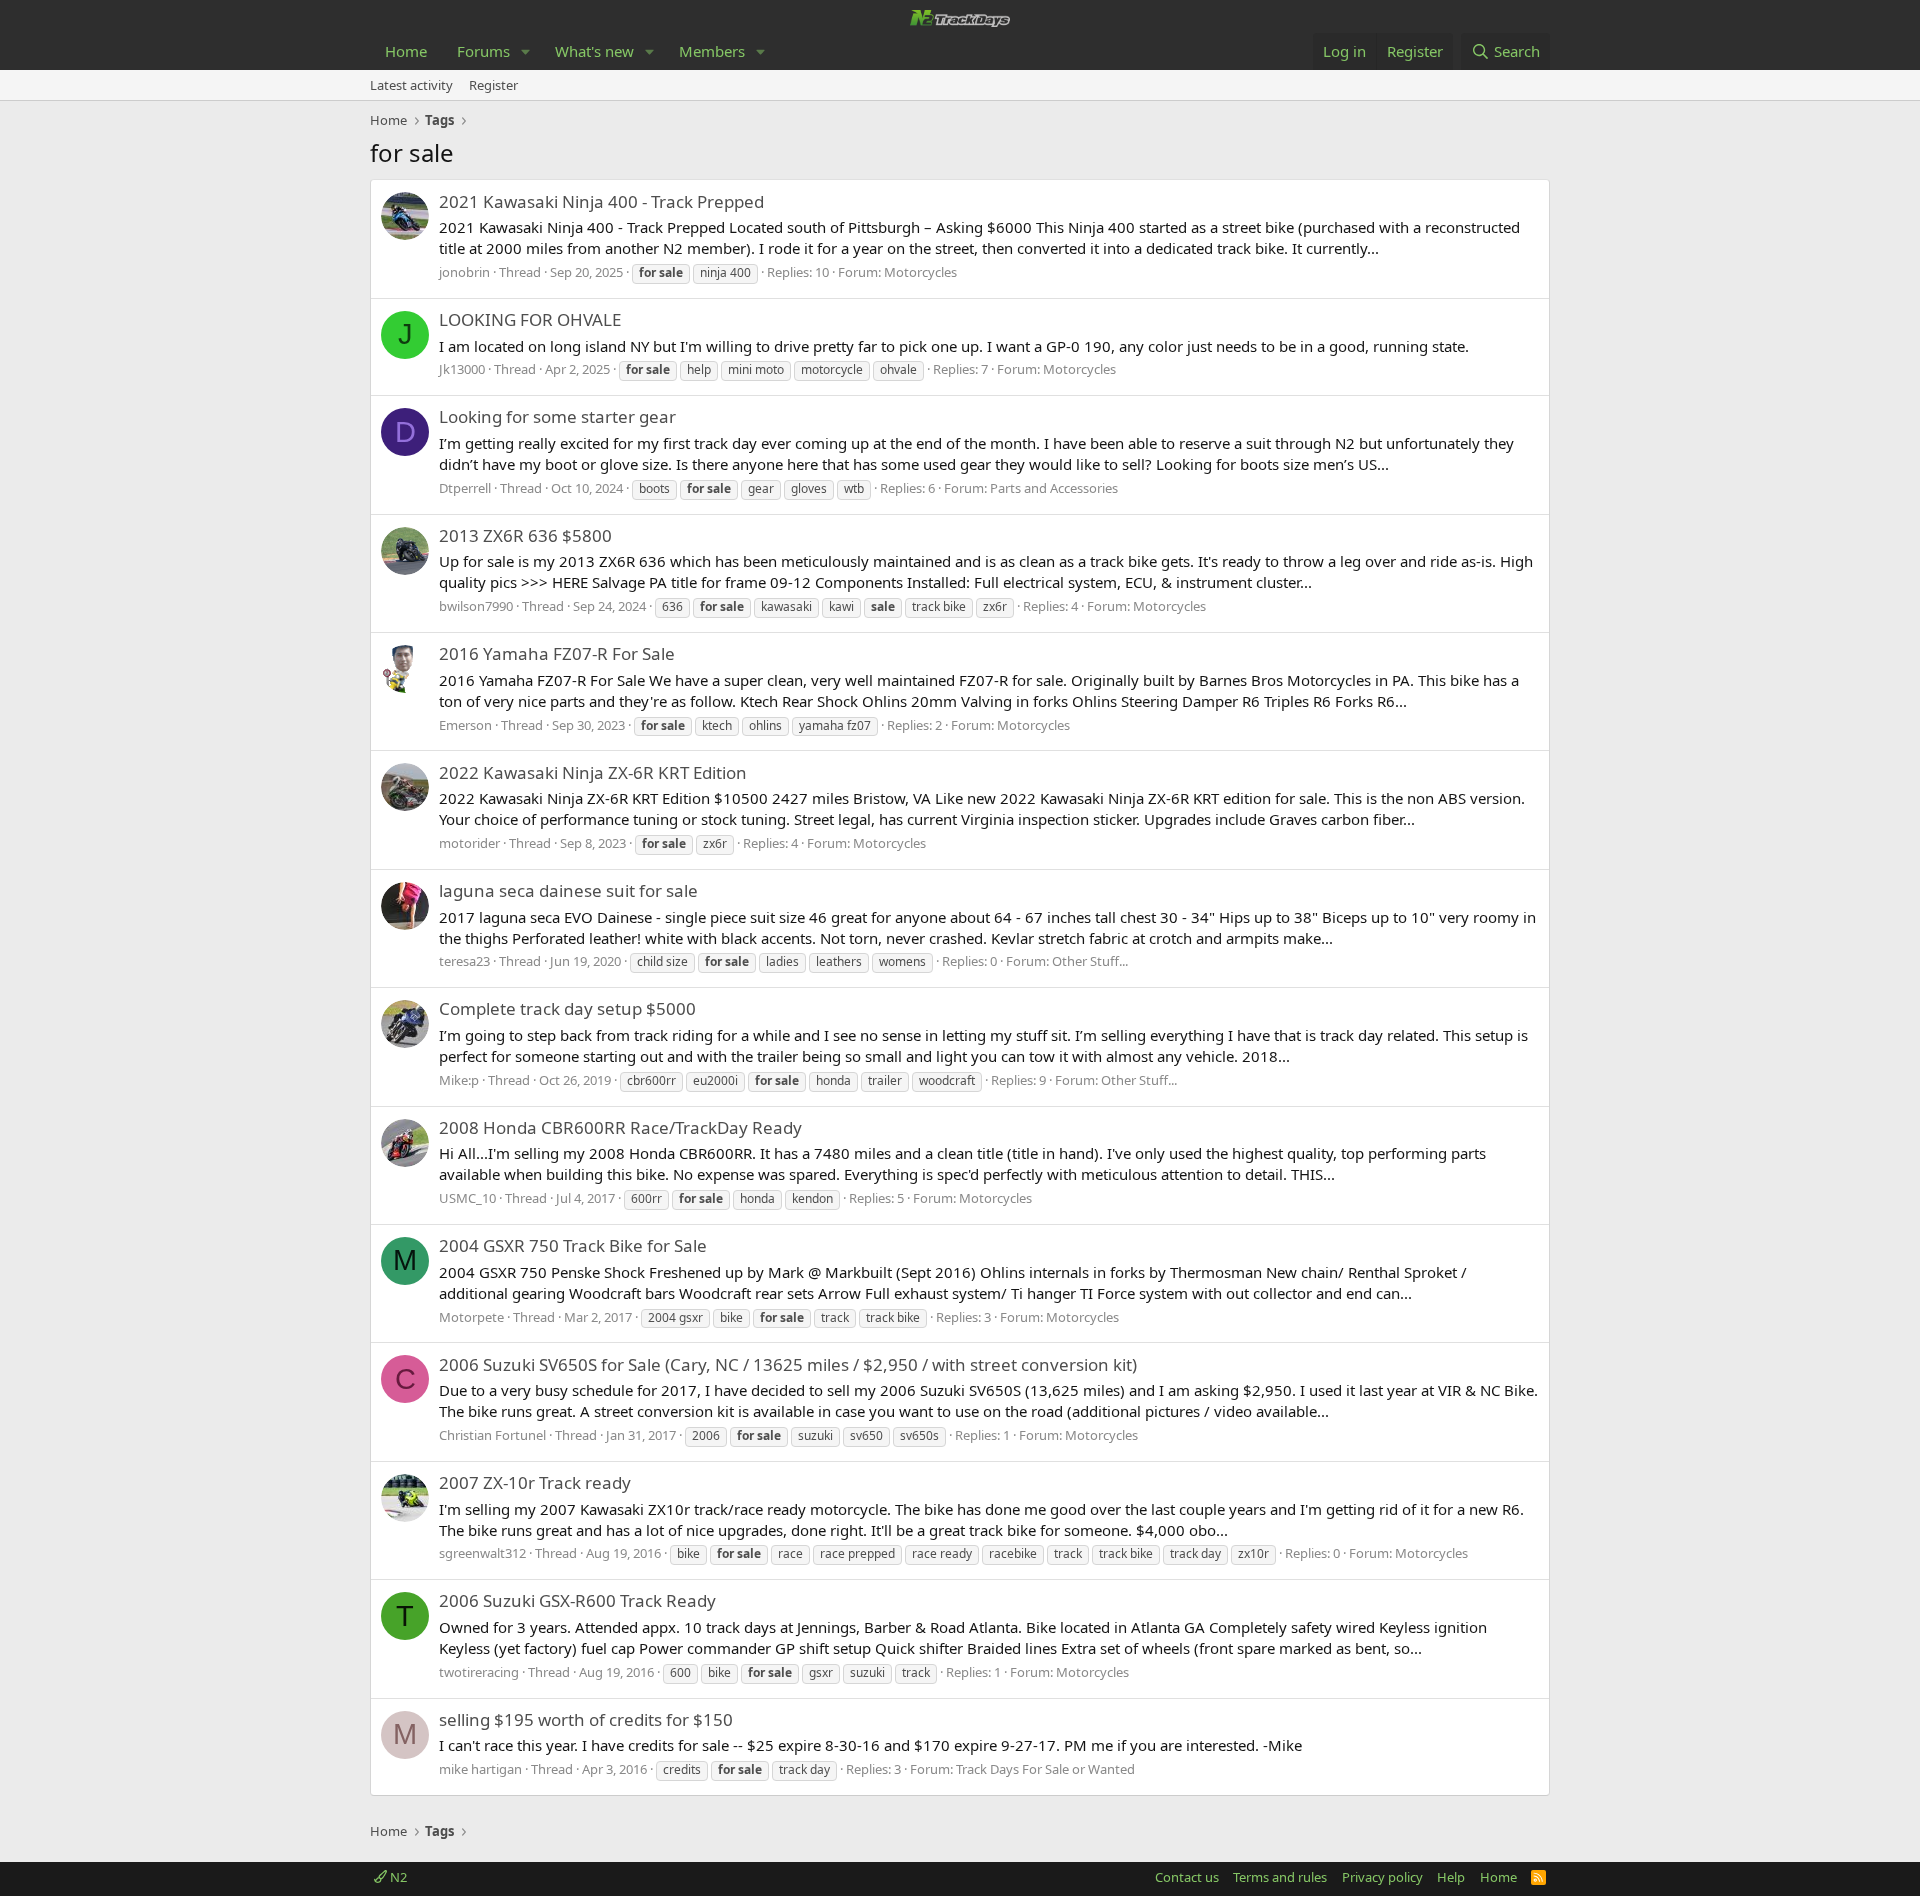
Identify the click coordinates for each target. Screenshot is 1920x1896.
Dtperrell (465, 488)
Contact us (1187, 1877)
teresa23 (464, 961)
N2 (397, 1877)
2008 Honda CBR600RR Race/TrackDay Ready (620, 1127)
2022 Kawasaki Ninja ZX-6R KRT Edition (593, 772)
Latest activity (411, 85)
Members (712, 51)
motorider (469, 843)
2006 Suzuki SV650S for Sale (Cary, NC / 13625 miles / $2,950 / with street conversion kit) (788, 1364)
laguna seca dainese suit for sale (568, 890)
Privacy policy (1382, 1877)
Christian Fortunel (492, 1435)
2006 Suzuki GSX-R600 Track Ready (577, 1600)
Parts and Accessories (1054, 488)
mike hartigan (480, 1769)
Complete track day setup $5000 (567, 1008)
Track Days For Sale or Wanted (1045, 1769)
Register (493, 85)
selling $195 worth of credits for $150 (586, 1719)
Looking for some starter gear (557, 416)
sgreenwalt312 (482, 1553)
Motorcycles (920, 272)
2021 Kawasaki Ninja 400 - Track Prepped (601, 201)
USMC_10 (467, 1198)
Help (1451, 1877)
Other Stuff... (1090, 961)
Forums (483, 51)
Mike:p (459, 1080)
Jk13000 (462, 369)
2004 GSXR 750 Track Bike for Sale (573, 1245)
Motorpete (471, 1317)
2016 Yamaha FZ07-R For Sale (557, 653)
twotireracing (479, 1672)
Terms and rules (1280, 1877)
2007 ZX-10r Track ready (535, 1482)
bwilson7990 (476, 606)
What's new (594, 51)
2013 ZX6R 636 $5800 (525, 535)
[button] (526, 51)
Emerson (465, 725)
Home (406, 51)
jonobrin (464, 272)
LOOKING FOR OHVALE (530, 319)
